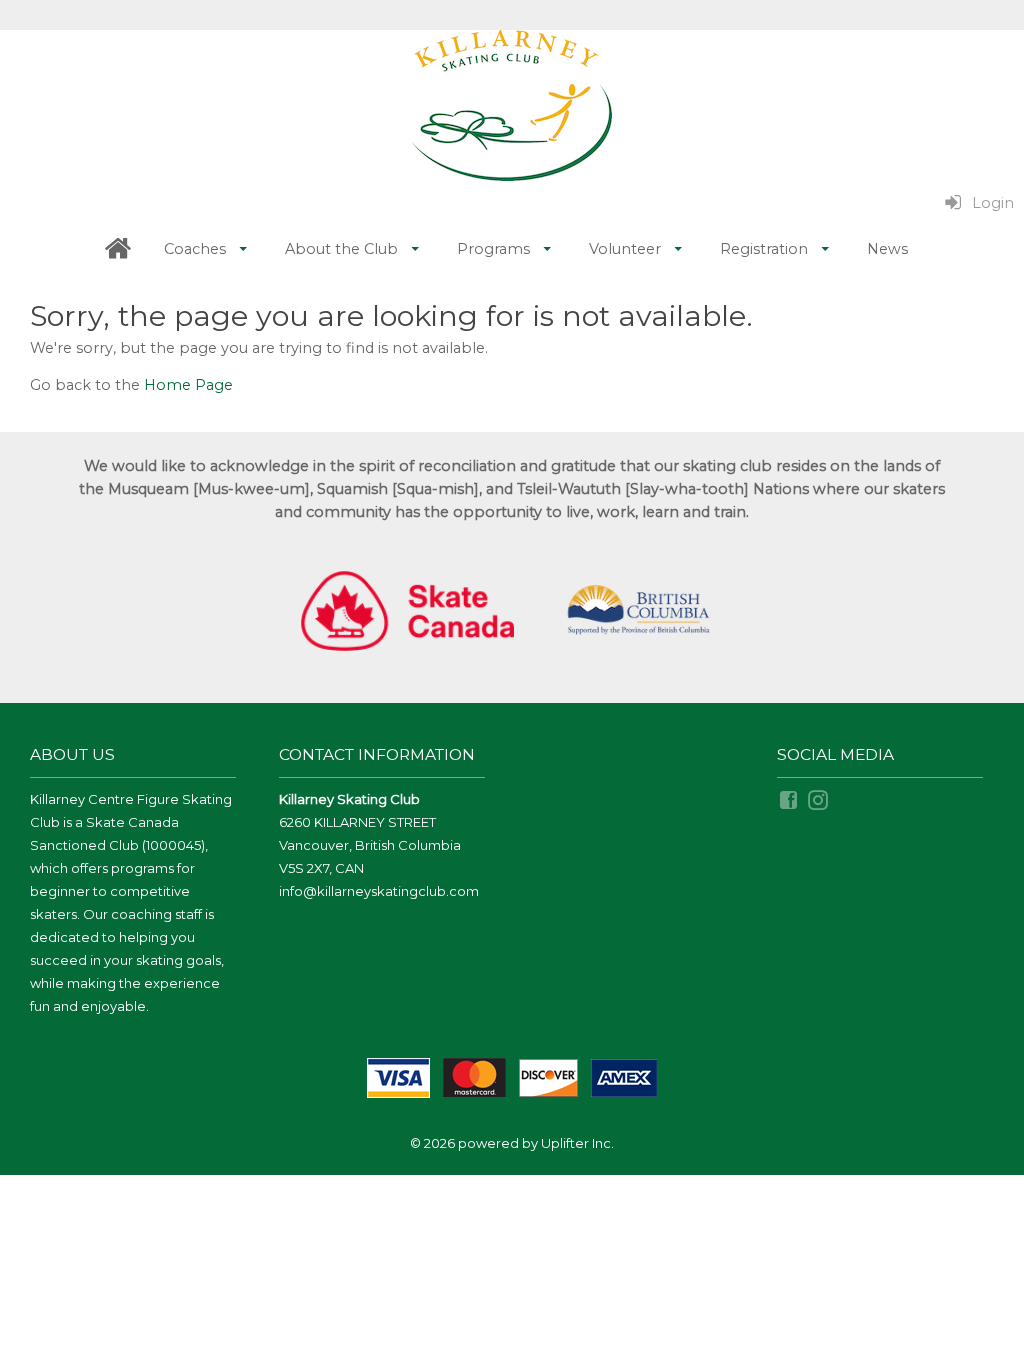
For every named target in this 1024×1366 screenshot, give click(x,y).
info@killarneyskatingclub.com (379, 891)
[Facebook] (790, 799)
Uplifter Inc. (577, 1143)
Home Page (188, 385)
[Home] (118, 249)
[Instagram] (819, 799)
